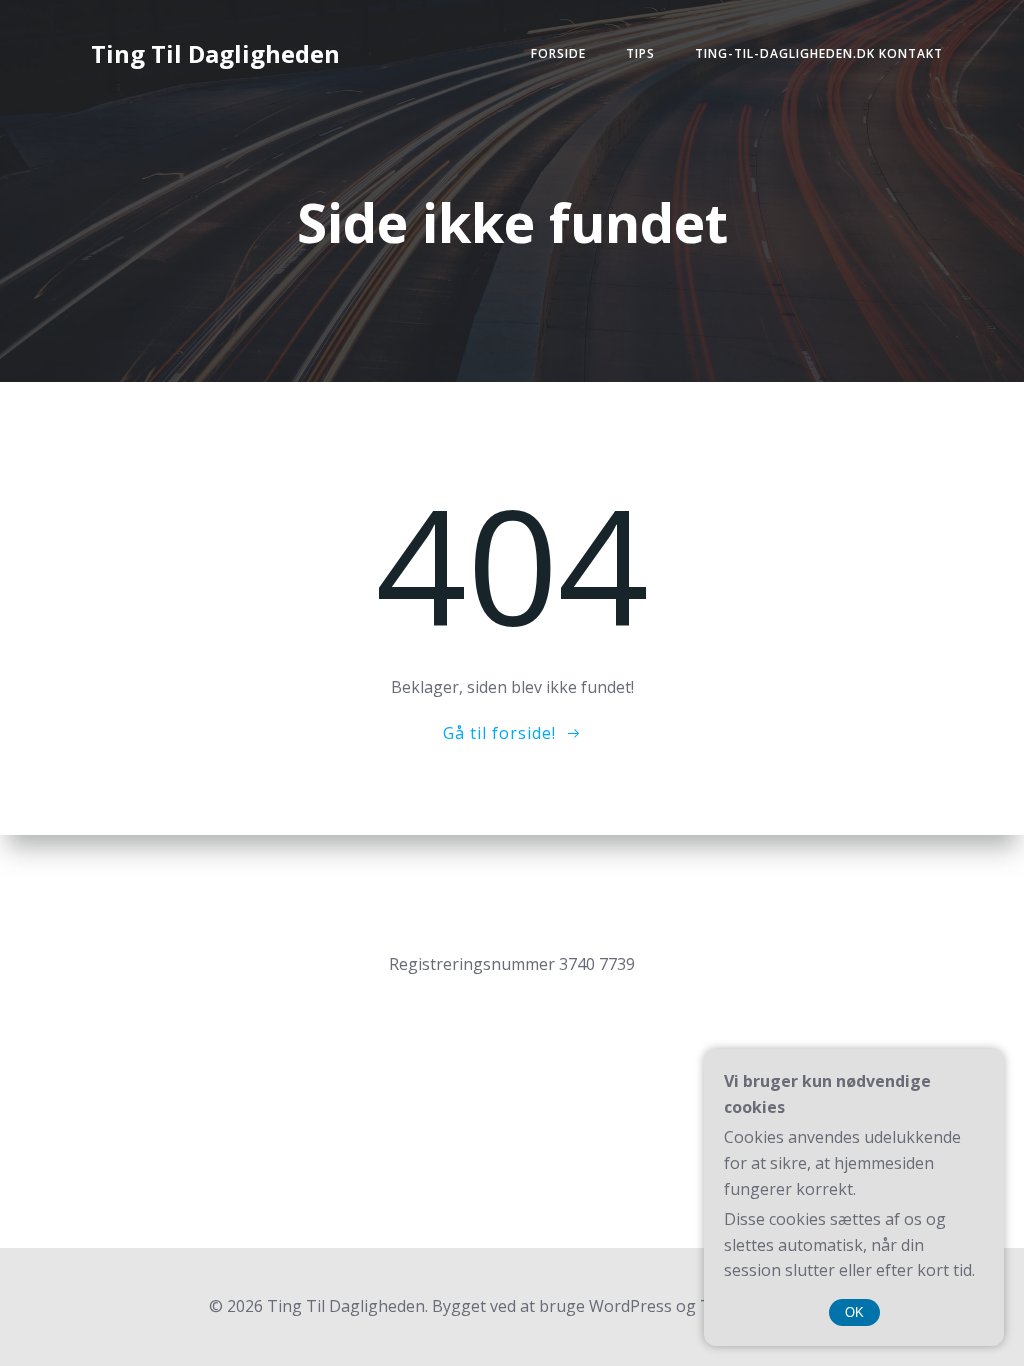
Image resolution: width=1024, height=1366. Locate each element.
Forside (558, 53)
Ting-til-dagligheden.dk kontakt (819, 53)
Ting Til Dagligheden (215, 53)
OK (854, 1312)
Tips (640, 53)
